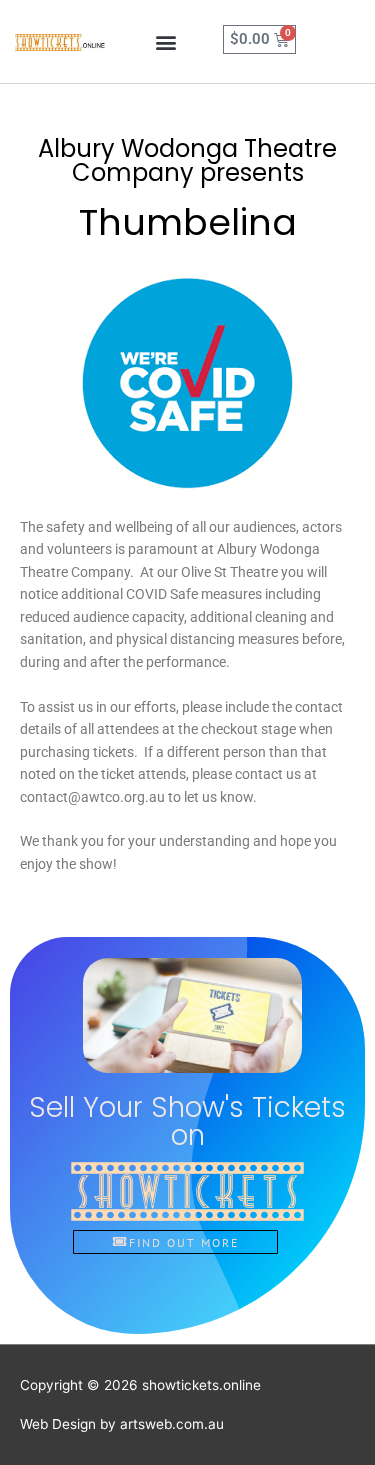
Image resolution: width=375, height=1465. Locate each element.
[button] (166, 41)
